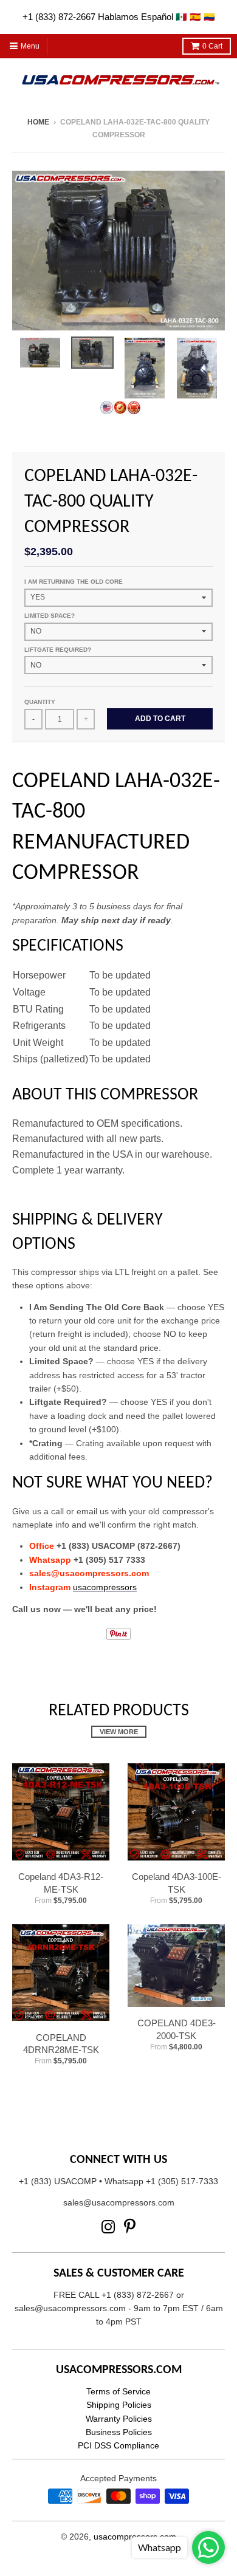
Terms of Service (118, 2391)
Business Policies (119, 2432)
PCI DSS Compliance (118, 2445)
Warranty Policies (119, 2419)
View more (119, 1732)
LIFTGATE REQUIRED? (58, 650)
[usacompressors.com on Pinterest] (130, 2227)
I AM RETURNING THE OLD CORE (74, 582)
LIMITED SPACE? (50, 616)
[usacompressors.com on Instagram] (108, 2227)
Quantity (40, 702)
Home (38, 122)
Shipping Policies (119, 2405)
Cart (212, 46)
